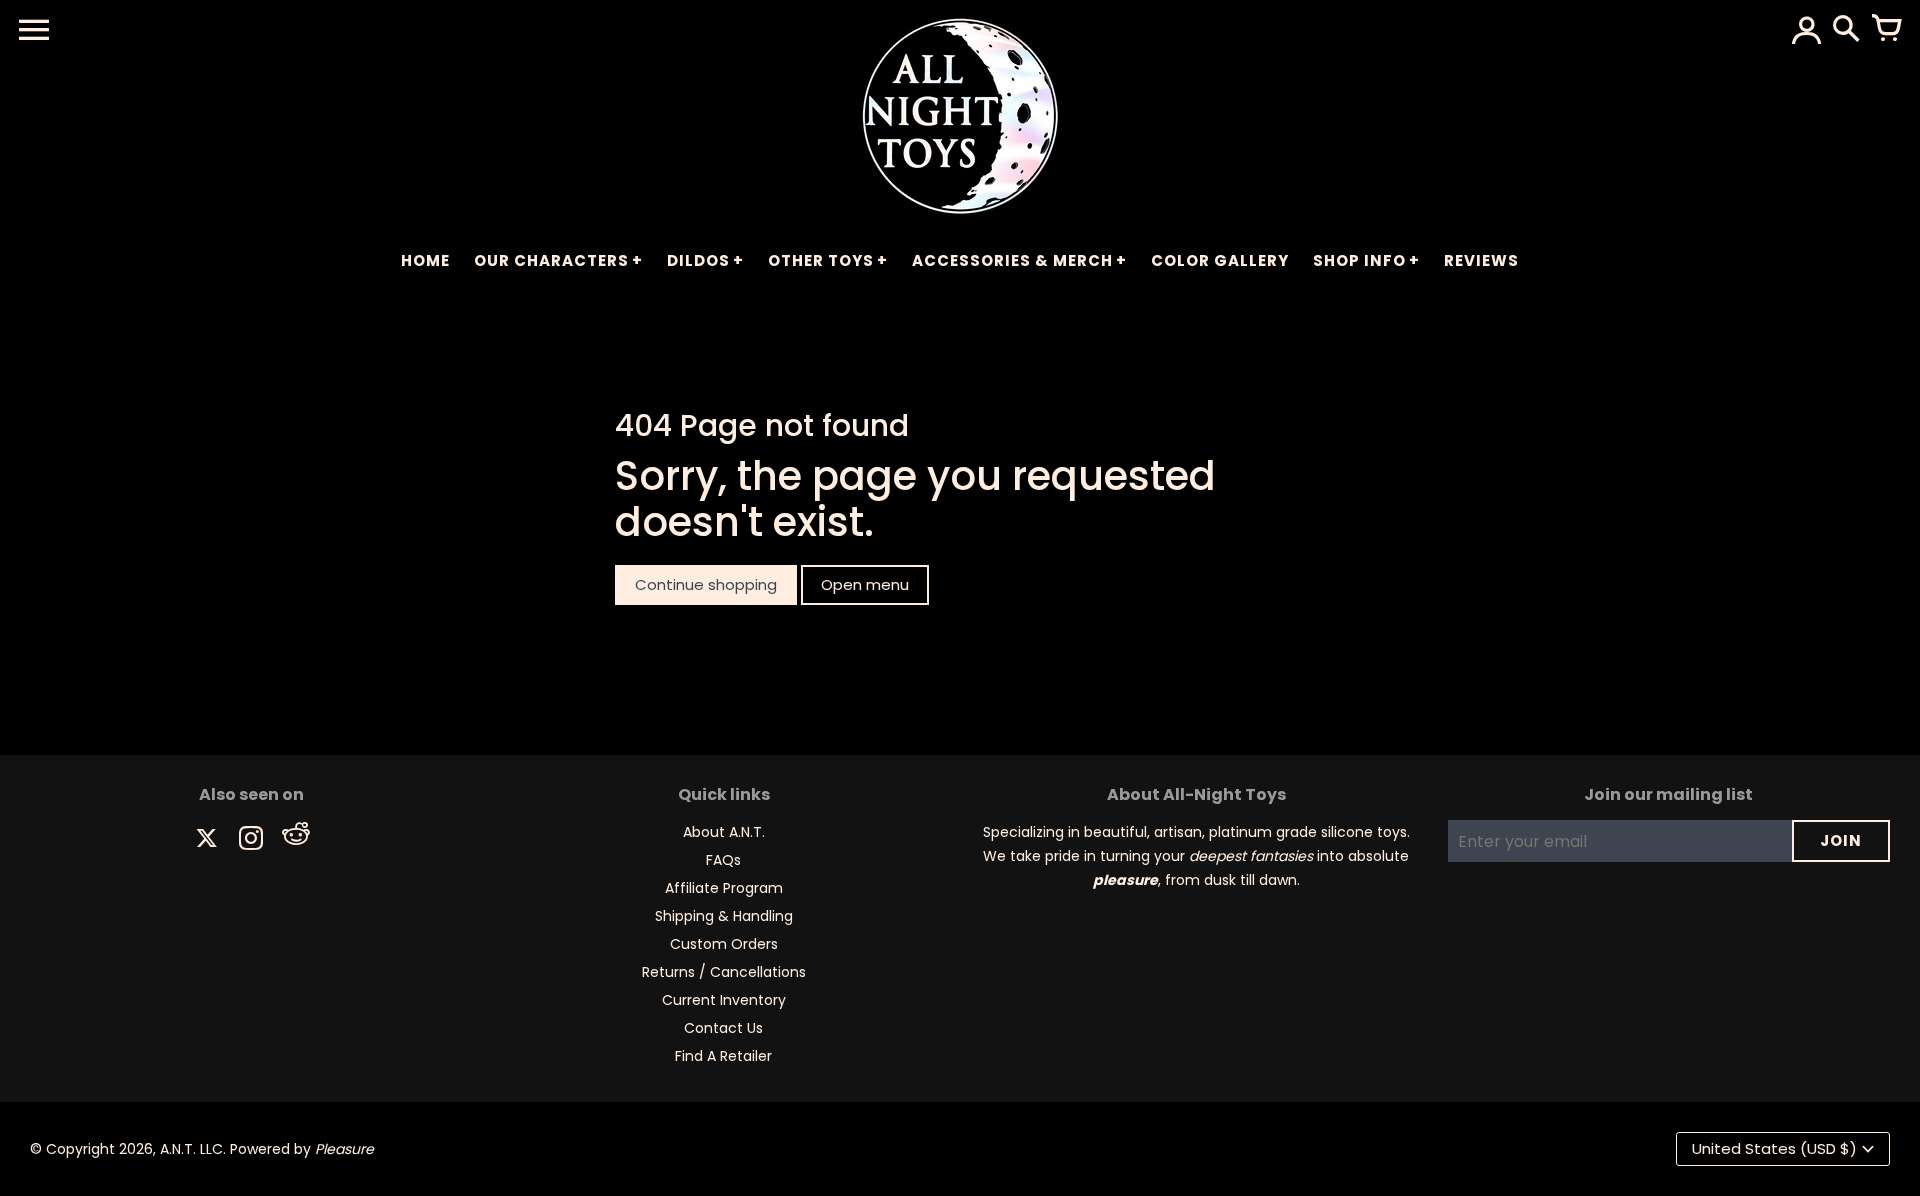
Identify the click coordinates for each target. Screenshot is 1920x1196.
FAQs (723, 860)
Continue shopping (706, 584)
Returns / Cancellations (724, 972)
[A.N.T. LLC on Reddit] (295, 840)
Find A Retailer (723, 1056)
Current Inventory (724, 1000)
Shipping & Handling (724, 916)
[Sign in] (1806, 30)
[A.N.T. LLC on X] (207, 840)
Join (1841, 840)
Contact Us (723, 1028)
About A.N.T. (724, 832)
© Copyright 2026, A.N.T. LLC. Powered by (202, 1149)
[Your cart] (1886, 30)
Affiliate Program (724, 888)
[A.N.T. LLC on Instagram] (251, 840)
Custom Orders (724, 944)
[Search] (1846, 30)
